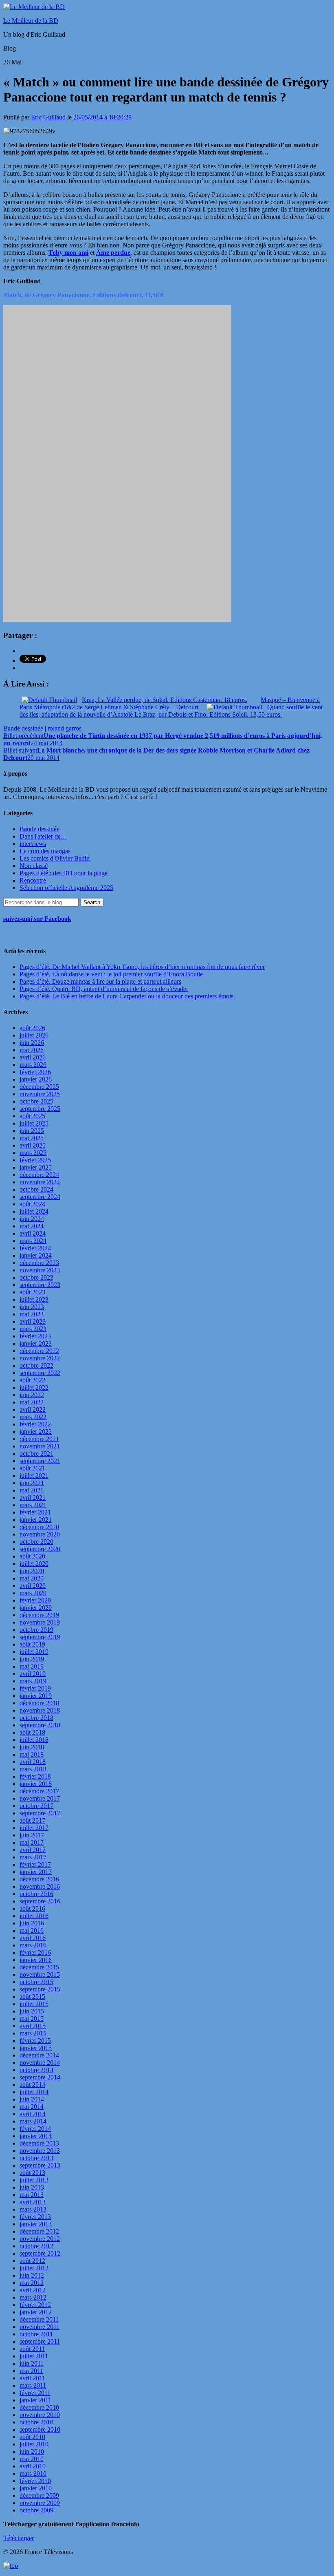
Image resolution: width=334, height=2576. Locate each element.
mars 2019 (33, 1681)
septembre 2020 (40, 1549)
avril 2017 (33, 1850)
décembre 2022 (39, 1351)
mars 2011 (33, 2385)
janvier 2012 (36, 2312)
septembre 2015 (40, 1989)
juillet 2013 (34, 2180)
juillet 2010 (34, 2444)
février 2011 (35, 2393)
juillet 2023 (34, 1299)
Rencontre (33, 880)
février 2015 (35, 2041)
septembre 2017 (40, 1813)
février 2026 (35, 1072)
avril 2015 (33, 2026)
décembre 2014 (39, 2055)
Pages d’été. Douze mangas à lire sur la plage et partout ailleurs (100, 981)
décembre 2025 (39, 1087)
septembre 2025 (40, 1109)
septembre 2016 (40, 1901)
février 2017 (35, 1864)
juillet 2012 (34, 2268)
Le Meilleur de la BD (31, 21)
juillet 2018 (34, 1740)
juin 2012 (32, 2275)
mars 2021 (33, 1505)
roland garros (65, 728)
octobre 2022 (36, 1365)
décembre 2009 (39, 2495)
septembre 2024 (40, 1197)
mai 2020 (32, 1578)
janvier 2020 (36, 1608)
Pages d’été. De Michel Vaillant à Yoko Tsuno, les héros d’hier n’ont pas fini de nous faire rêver (142, 967)
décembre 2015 (39, 1967)
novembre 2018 (40, 1710)
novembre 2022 (40, 1358)
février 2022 (35, 1424)
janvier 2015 (36, 2048)
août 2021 (32, 1468)
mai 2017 (32, 1842)
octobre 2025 (36, 1101)
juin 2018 (32, 1747)
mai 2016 (32, 1930)
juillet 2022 (34, 1387)
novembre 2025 (40, 1094)
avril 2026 (33, 1057)
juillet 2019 (34, 1652)
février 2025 (35, 1160)
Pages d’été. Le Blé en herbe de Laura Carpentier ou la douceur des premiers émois (126, 996)
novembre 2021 (40, 1446)
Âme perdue (113, 253)
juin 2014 (32, 2099)
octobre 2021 (36, 1454)
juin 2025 (32, 1131)
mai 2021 (32, 1490)
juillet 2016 (34, 1916)
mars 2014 (33, 2121)
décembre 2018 (39, 1703)
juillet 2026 (34, 1035)
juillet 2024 (34, 1211)
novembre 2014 (40, 2063)
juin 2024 (32, 1219)
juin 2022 (32, 1395)
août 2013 (32, 2173)
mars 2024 (33, 1241)
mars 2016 (33, 1945)
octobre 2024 (36, 1189)
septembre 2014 (40, 2077)
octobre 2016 (36, 1894)
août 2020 (32, 1556)
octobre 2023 (36, 1277)
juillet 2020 (34, 1564)
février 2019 (35, 1688)
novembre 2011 (40, 2327)
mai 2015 (32, 2019)
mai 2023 (32, 1314)
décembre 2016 (39, 1879)
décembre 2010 (39, 2407)
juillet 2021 (34, 1476)
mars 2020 (33, 1593)
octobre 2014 (36, 2070)
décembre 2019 (39, 1615)
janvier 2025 (36, 1167)
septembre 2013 (40, 2165)
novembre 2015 (40, 1974)
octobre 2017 (36, 1806)
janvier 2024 (36, 1255)
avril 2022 (33, 1409)
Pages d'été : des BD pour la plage (64, 873)
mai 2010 (32, 2459)
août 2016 (32, 1908)
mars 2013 (33, 2209)
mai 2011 (31, 2371)
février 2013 (35, 2217)
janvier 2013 (36, 2224)
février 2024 (35, 1248)
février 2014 (35, 2129)
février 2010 (35, 2481)
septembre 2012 (40, 2253)
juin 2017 (32, 1835)
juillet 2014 (34, 2092)
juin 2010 (32, 2451)
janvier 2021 (36, 1520)
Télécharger (19, 2538)
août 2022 (32, 1380)
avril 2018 (33, 1762)
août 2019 (32, 1644)
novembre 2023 (40, 1270)
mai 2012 (32, 2283)
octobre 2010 (36, 2422)
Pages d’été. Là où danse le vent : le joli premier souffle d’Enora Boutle (111, 974)
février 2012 (35, 2305)
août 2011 (32, 2349)
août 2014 (32, 2085)
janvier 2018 (36, 1784)
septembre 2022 (40, 1373)
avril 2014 (33, 2114)
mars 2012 (33, 2297)
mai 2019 (32, 1666)
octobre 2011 (36, 2334)
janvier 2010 (36, 2488)
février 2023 (35, 1336)
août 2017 (32, 1820)
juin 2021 (32, 1483)
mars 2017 (33, 1857)
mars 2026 (33, 1065)
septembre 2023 (40, 1285)
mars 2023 (33, 1329)
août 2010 (32, 2437)
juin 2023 (32, 1307)
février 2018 (35, 1776)
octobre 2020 (36, 1542)
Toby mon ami (68, 253)
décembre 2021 (39, 1439)
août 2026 (32, 1028)
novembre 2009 (40, 2503)
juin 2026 (32, 1043)
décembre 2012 (39, 2231)
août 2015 (32, 1997)
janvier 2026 (36, 1079)
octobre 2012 (36, 2246)
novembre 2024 (40, 1182)
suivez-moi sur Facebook (37, 919)
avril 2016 (33, 1938)
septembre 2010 (40, 2429)
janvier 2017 (36, 1872)
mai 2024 (32, 1226)
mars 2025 (33, 1153)
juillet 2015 (34, 2004)
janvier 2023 (36, 1343)
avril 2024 (33, 1233)
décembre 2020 (39, 1527)
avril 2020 (33, 1586)
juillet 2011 (34, 2356)
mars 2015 (33, 2033)
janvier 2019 (36, 1696)
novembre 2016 (40, 1886)
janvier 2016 (36, 1960)
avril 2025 (33, 1145)
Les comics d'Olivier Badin (55, 858)
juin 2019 (32, 1659)
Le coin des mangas (45, 851)
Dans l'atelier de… (43, 836)
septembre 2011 (40, 2341)
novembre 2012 (40, 2239)
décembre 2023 (39, 1263)
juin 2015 (32, 2011)
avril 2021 (33, 1498)
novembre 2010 (40, 2415)
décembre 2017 (39, 1791)
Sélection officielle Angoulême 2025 (66, 888)
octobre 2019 (36, 1630)
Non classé (34, 866)
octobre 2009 (36, 2510)
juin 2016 (32, 1923)
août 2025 (32, 1116)
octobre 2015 (36, 1982)
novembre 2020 (40, 1534)
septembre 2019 (40, 1637)
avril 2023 (33, 1321)
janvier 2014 (36, 2136)
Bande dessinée (23, 728)
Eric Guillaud (48, 117)
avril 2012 (33, 2290)
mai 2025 (32, 1138)
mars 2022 (33, 1417)
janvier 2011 (35, 2400)
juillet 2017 (34, 1828)
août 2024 (32, 1204)
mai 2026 (32, 1050)
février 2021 (35, 1512)
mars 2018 (33, 1769)
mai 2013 (32, 2195)
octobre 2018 (36, 1718)
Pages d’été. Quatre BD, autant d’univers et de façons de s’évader (104, 989)
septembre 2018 (40, 1725)
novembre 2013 (40, 2151)
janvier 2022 (36, 1431)
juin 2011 (32, 2363)
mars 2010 (33, 2473)
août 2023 (32, 1292)
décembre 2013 (39, 2143)
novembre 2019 (40, 1622)
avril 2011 (32, 2378)
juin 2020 (32, 1571)
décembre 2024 (39, 1175)
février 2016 (35, 1952)
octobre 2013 (36, 2158)
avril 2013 (33, 2202)
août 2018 (32, 1732)
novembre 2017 (40, 1798)
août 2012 (32, 2261)
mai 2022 (32, 1402)
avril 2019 (33, 1674)
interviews (33, 844)
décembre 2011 (39, 2319)
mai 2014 (32, 2107)
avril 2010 (33, 2466)
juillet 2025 (34, 1123)
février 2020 (35, 1600)
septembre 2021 (40, 1461)
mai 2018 (32, 1754)
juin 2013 (32, 2187)
